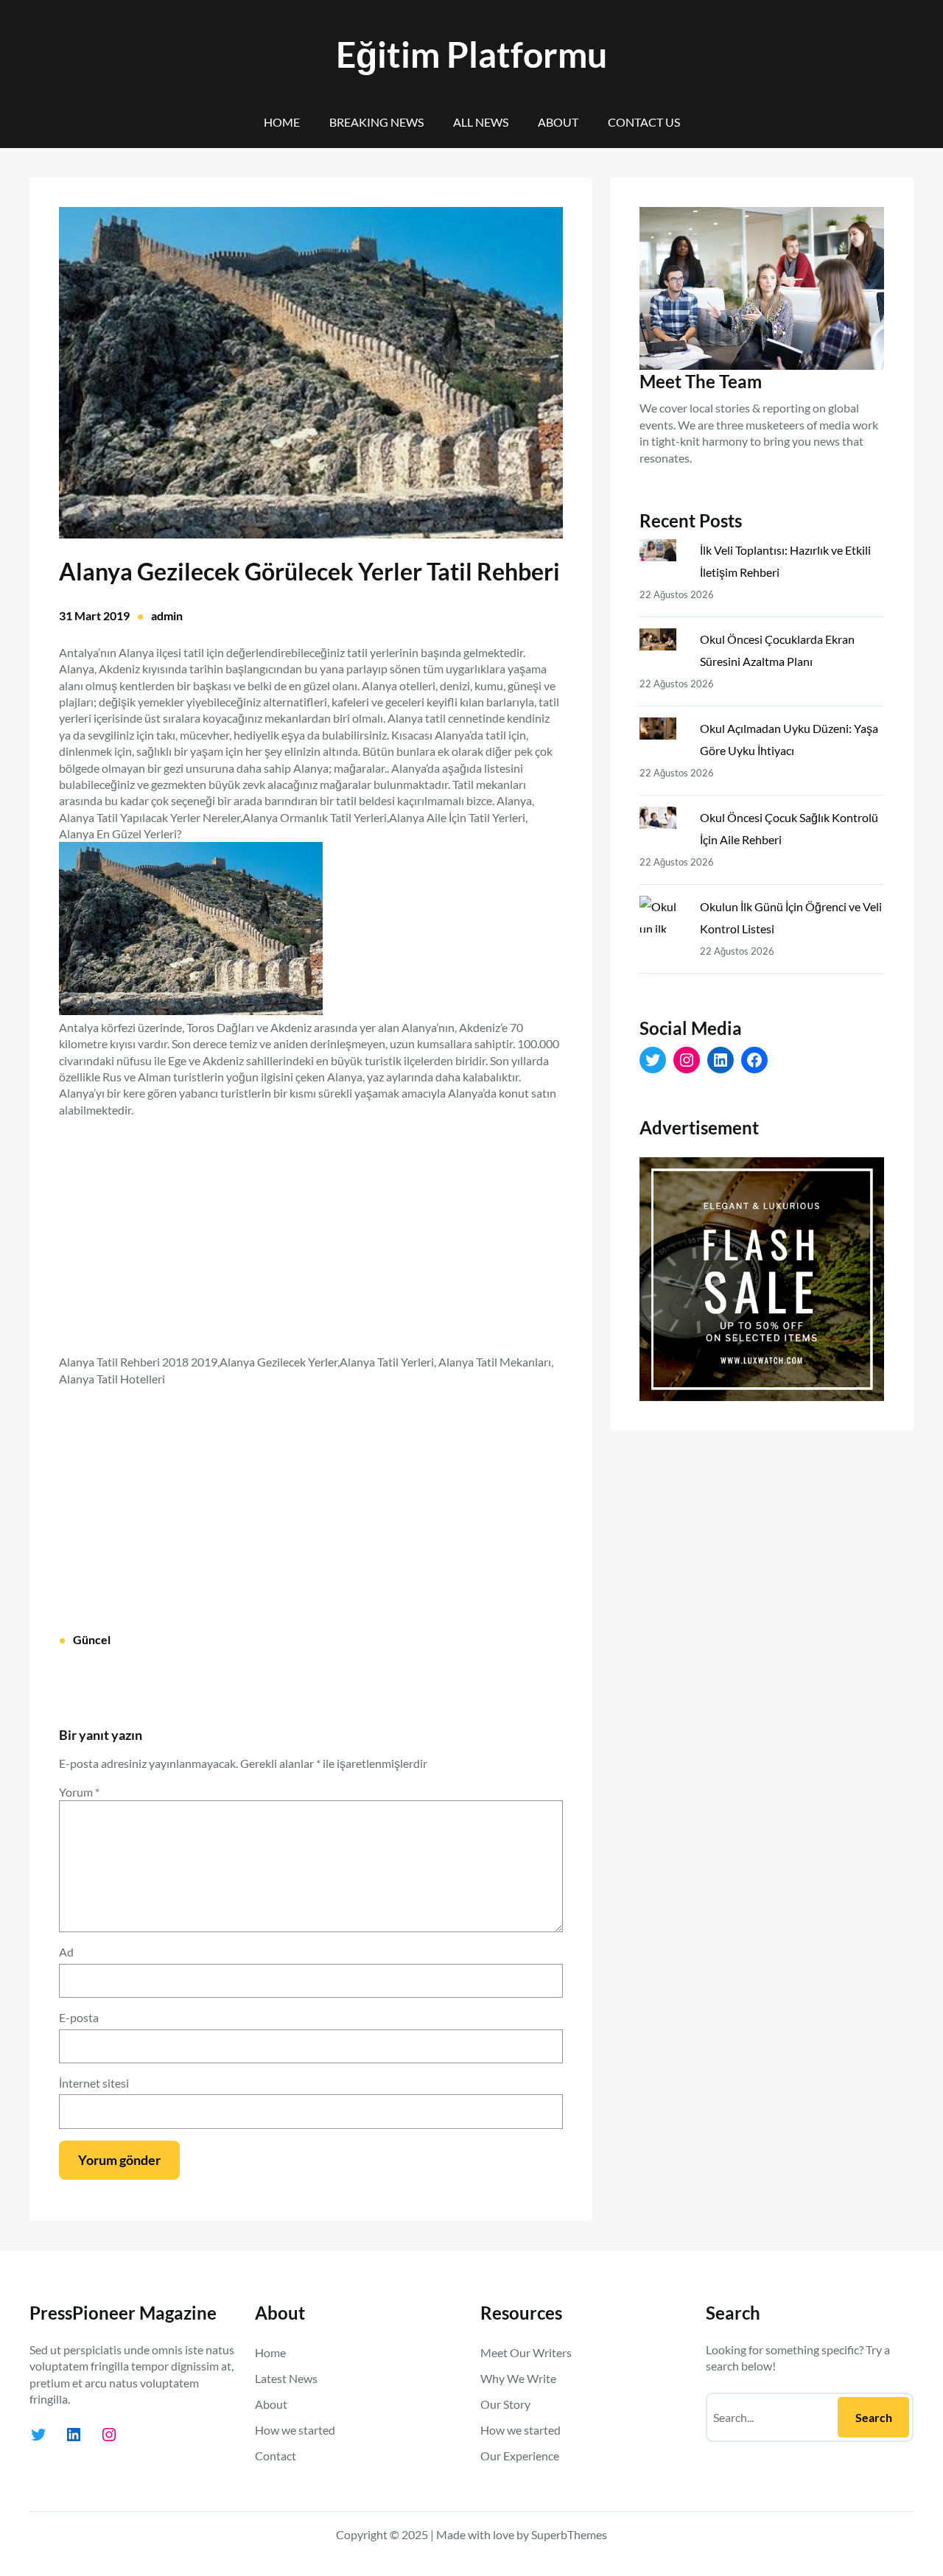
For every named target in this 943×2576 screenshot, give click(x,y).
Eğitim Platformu (471, 54)
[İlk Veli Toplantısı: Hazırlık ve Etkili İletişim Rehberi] (664, 553)
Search (874, 2417)
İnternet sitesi (94, 2083)
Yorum (79, 1792)
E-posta (79, 2017)
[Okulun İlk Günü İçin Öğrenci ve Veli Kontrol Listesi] (664, 917)
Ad (66, 1952)
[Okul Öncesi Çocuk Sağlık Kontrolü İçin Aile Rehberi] (664, 821)
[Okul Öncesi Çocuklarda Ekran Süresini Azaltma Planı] (664, 642)
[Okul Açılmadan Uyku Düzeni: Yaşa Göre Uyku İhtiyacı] (664, 731)
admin (167, 615)
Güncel (92, 1639)
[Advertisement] (311, 1227)
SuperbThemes (569, 2534)
